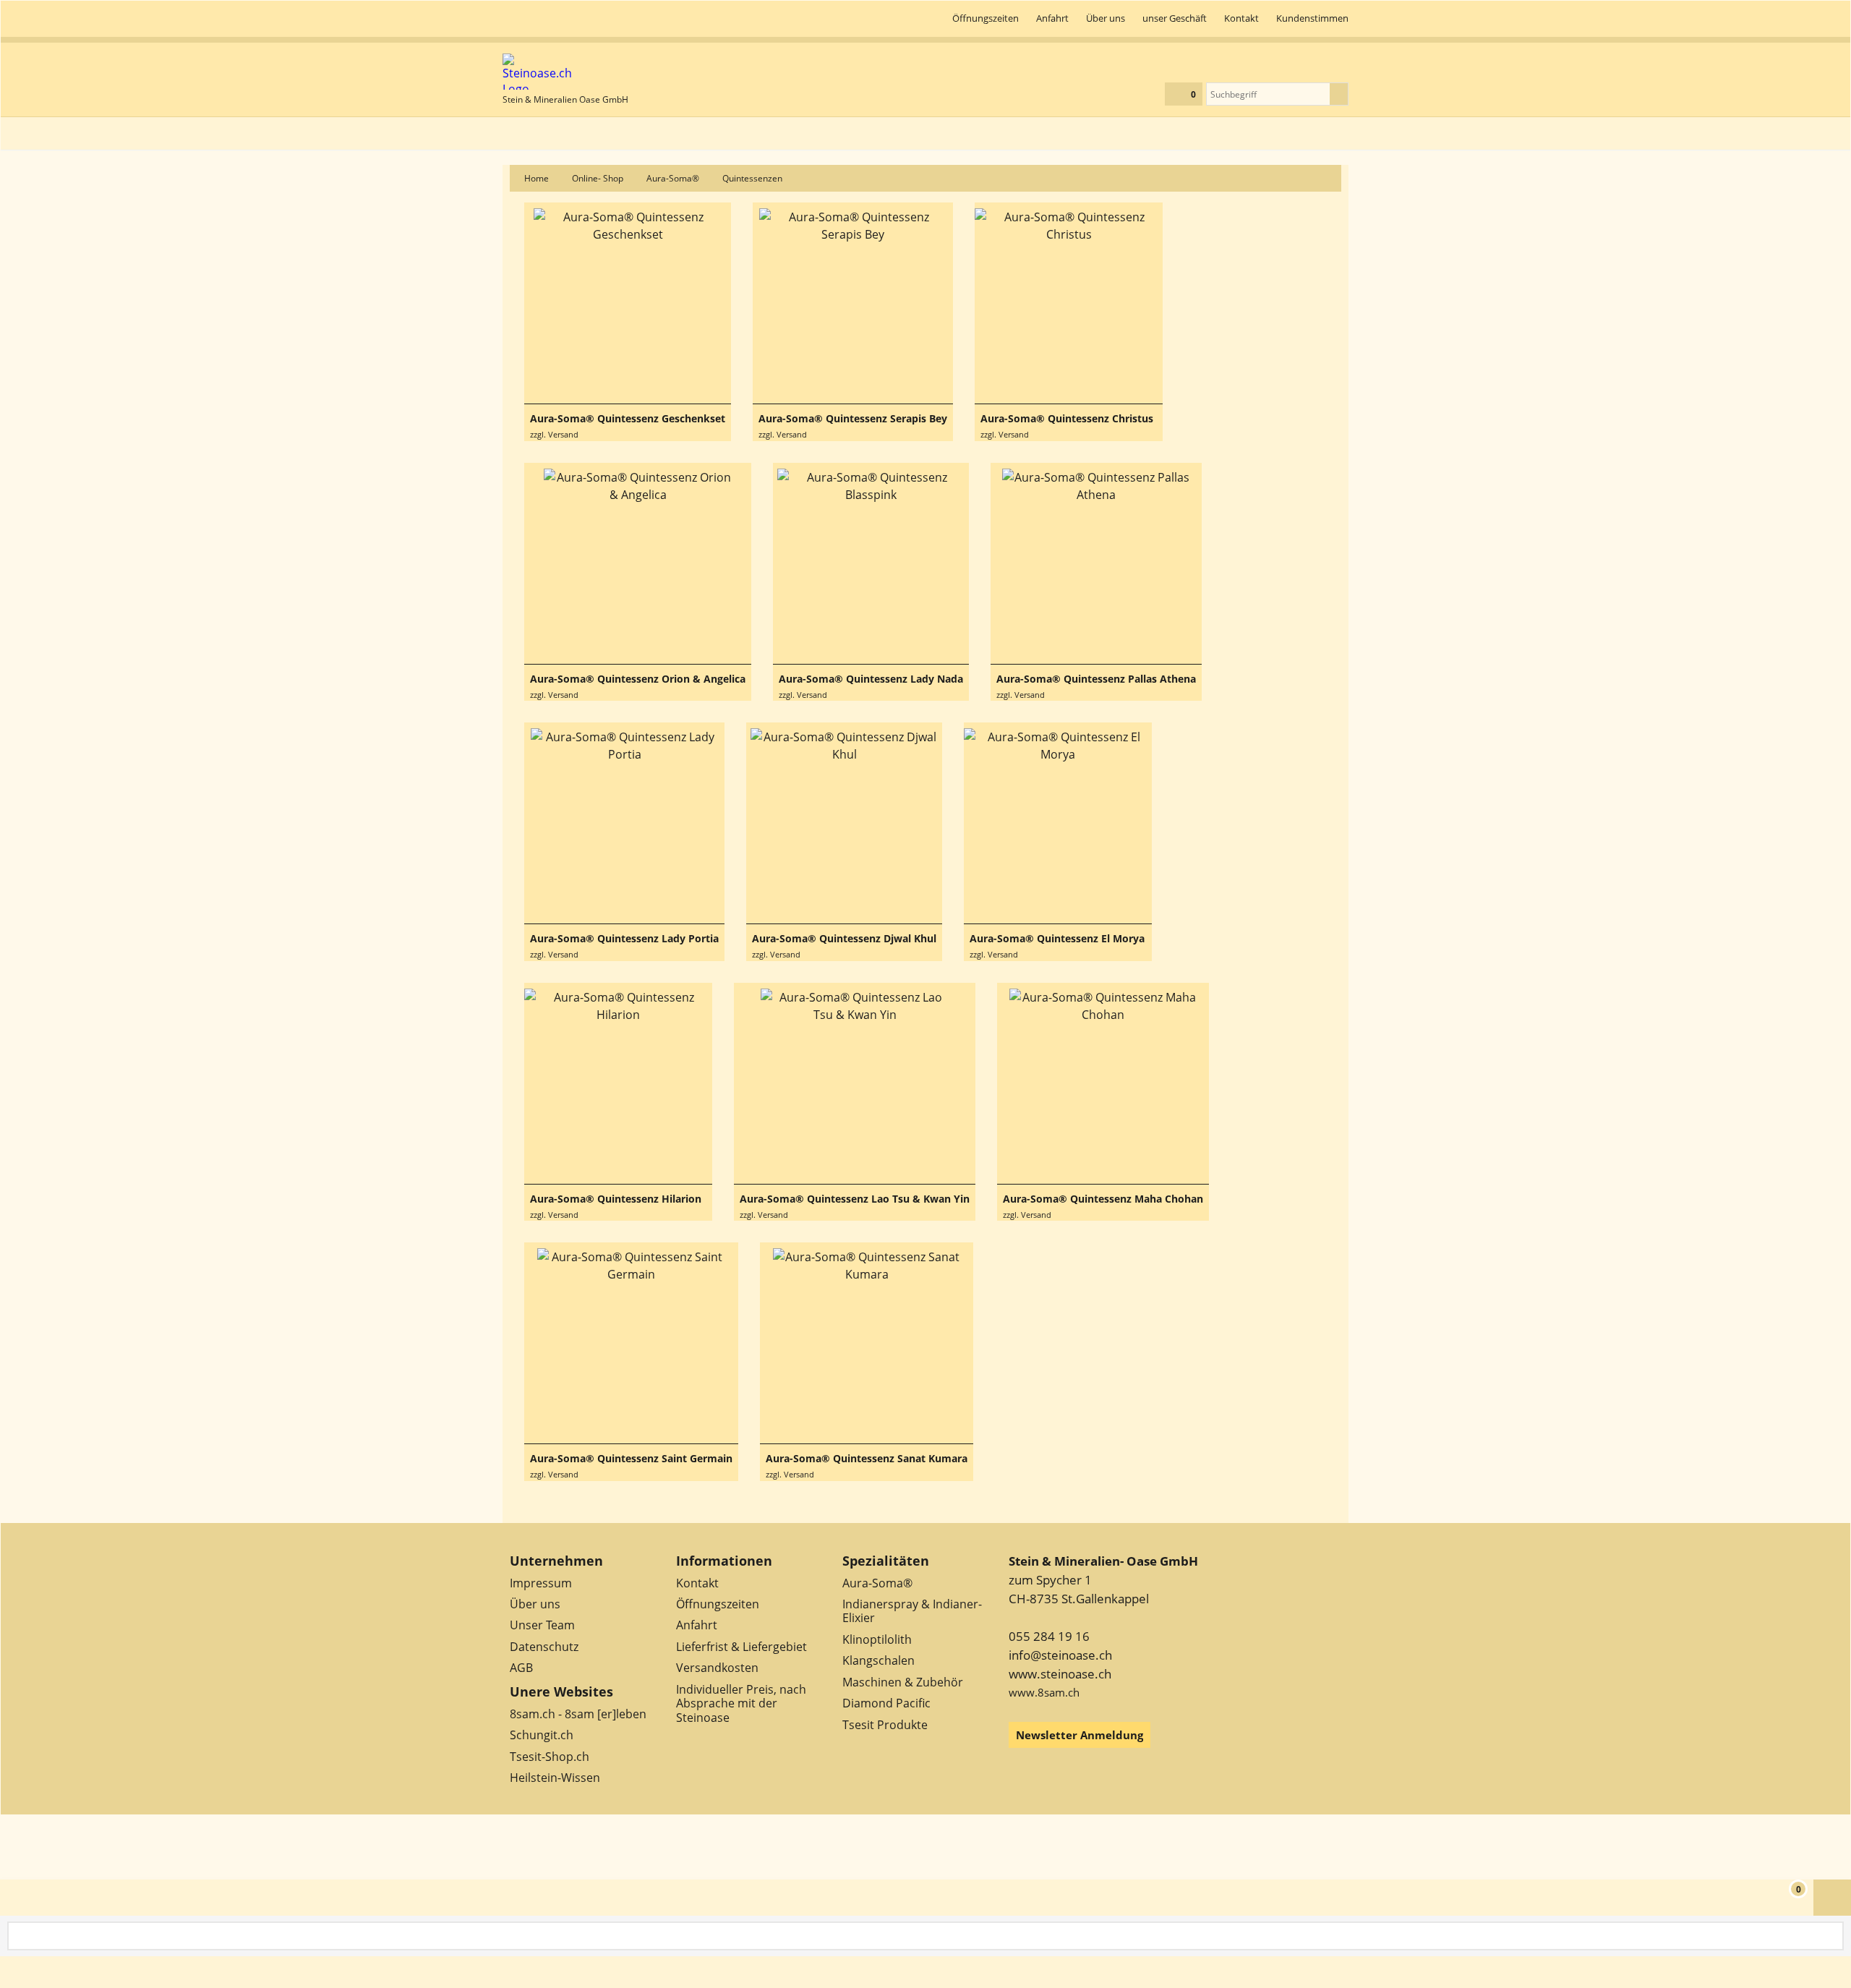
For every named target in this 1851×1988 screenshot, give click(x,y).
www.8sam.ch (1044, 1692)
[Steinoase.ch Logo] (565, 72)
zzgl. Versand (554, 434)
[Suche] (1339, 94)
